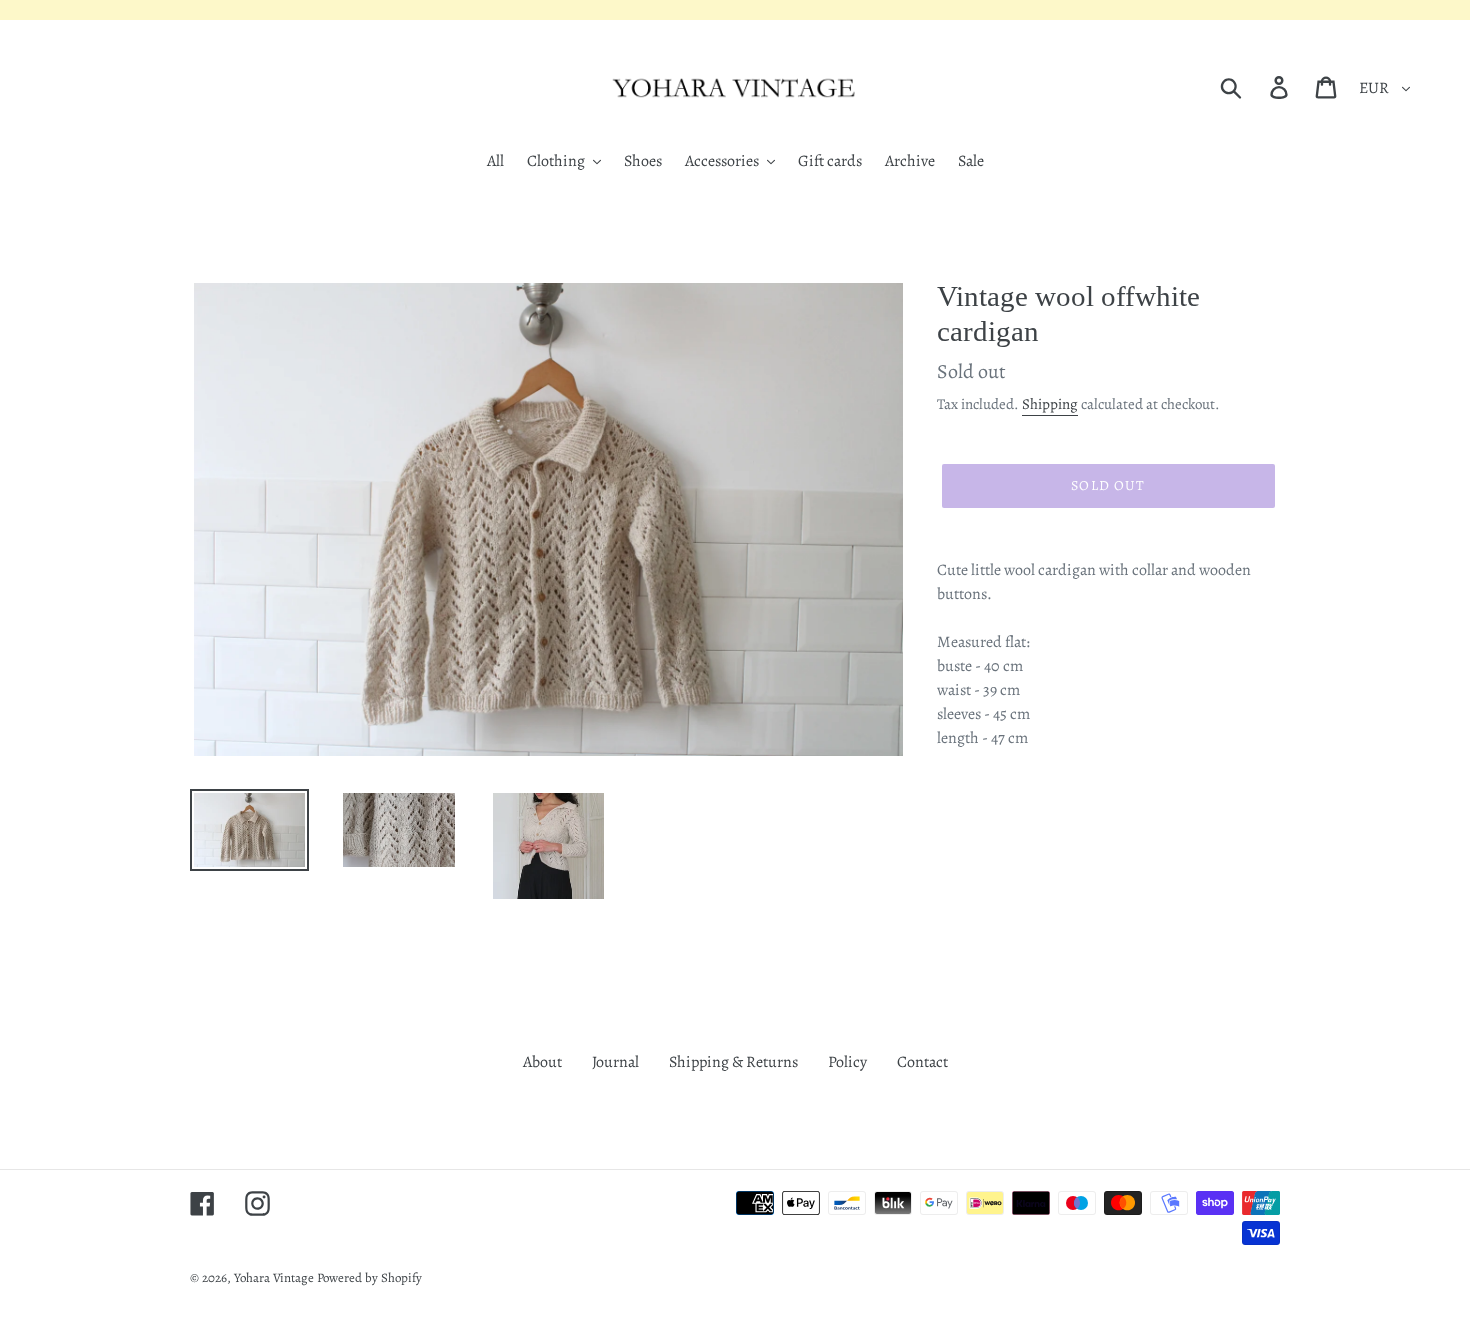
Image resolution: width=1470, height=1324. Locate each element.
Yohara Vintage (274, 1277)
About (542, 1062)
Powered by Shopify (369, 1277)
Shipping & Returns (733, 1062)
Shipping (1050, 404)
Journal (615, 1062)
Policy (847, 1062)
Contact (922, 1062)
